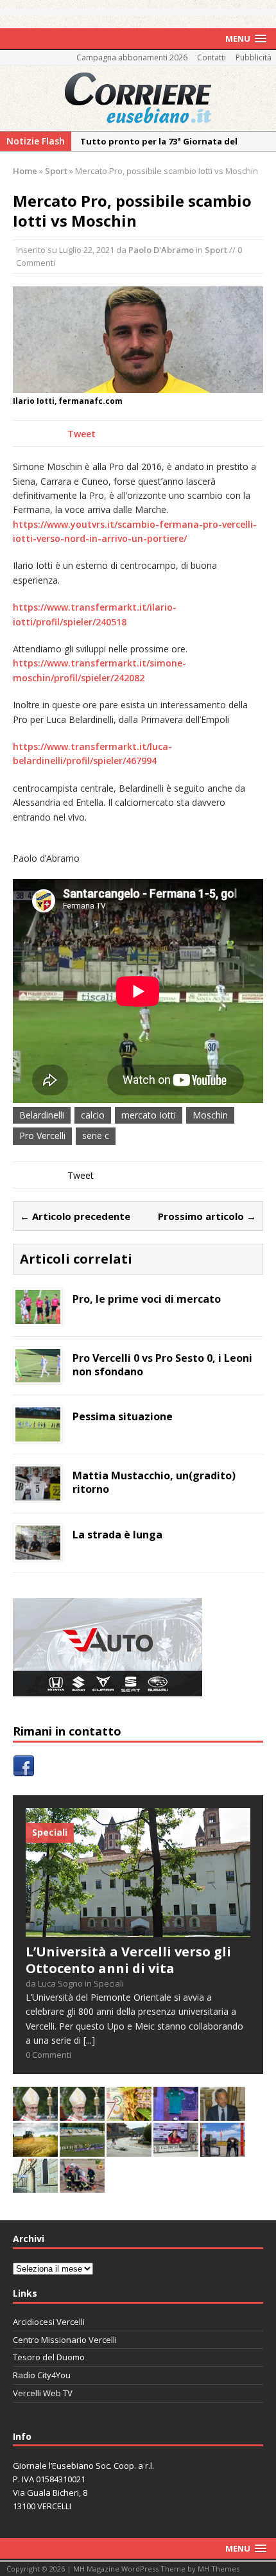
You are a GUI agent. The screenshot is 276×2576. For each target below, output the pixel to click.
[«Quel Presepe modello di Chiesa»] (82, 2113)
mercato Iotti (149, 1115)
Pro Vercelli (42, 1136)
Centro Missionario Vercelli (65, 2340)
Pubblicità (254, 57)
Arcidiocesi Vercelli (49, 2322)
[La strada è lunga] (38, 1552)
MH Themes (219, 2569)
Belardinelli (42, 1115)
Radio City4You (42, 2375)
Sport (216, 250)
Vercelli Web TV (43, 2393)
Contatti (211, 57)
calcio (93, 1115)
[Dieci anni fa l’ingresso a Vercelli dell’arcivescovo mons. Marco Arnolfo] (35, 2113)
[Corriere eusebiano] (138, 98)
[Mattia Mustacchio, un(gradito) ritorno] (38, 1493)
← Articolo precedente (75, 1216)
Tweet (82, 434)
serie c (96, 1136)
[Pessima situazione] (38, 1434)
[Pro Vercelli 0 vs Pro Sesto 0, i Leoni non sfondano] (38, 1375)
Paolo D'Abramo (161, 250)
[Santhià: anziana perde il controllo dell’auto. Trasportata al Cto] (82, 2185)
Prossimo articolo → (207, 1216)
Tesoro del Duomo (49, 2357)
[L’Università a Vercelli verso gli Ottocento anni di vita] (138, 1930)
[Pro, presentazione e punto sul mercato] (176, 2113)
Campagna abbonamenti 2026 (132, 57)
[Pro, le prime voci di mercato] (38, 1316)
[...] (89, 2040)
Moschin (210, 1115)
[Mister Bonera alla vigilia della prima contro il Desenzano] (176, 2149)
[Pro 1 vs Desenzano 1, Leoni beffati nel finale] (82, 2149)
